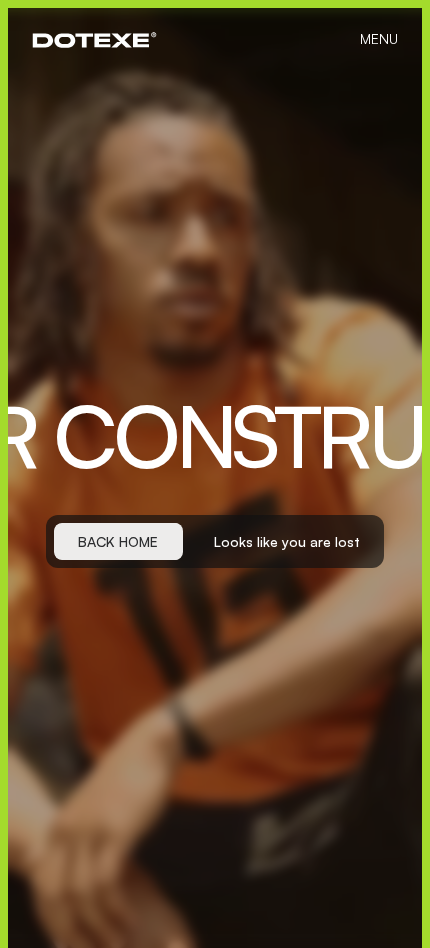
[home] (94, 40)
